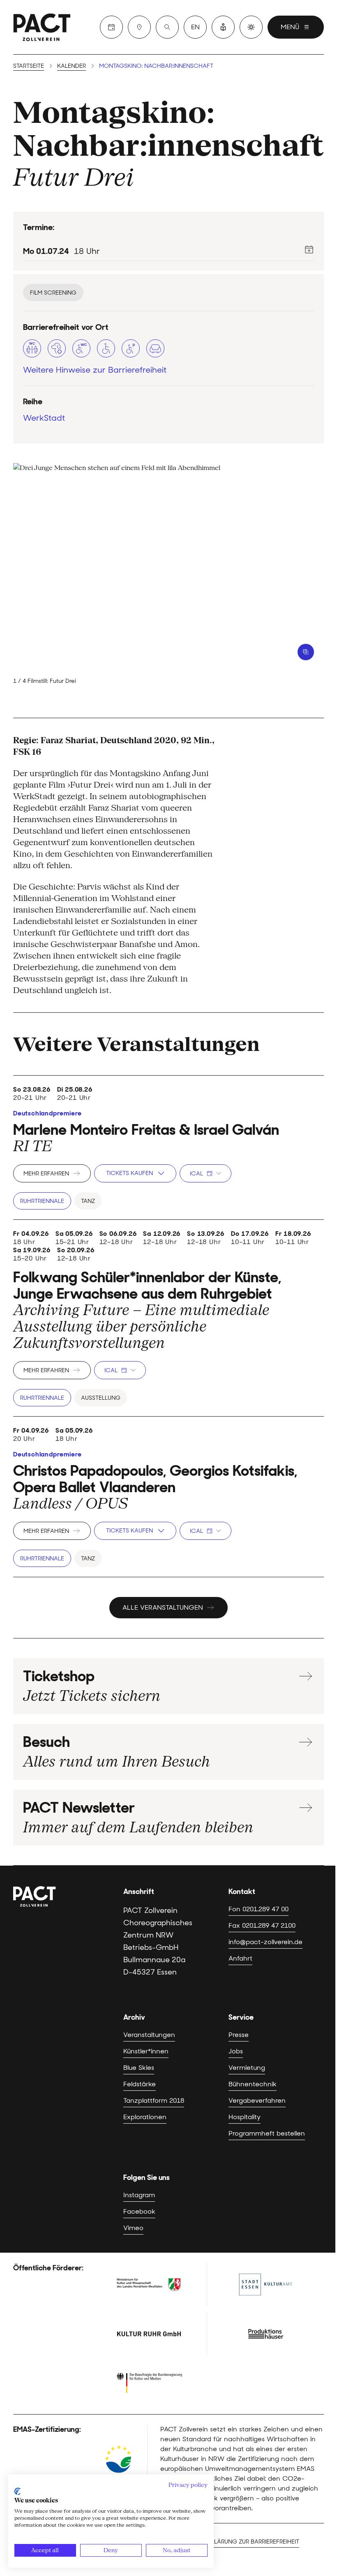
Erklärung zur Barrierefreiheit (252, 2541)
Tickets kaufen (129, 1173)
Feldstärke (140, 2084)
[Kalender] (111, 27)
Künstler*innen (146, 2051)
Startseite (29, 66)
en (195, 27)
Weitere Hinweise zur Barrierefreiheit (95, 370)
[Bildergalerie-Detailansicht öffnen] (306, 652)
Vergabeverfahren (257, 2100)
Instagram (139, 2195)
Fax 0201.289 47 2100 (262, 1925)
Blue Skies (139, 2068)
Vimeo (133, 2228)
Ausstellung (101, 1398)
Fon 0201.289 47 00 (259, 1909)
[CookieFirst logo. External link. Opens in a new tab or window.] (17, 2491)
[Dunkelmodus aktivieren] (251, 27)
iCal (196, 1173)
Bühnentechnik (253, 2084)
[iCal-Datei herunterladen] (309, 249)
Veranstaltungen (149, 2035)
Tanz (88, 1201)
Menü (290, 27)
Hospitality (245, 2117)
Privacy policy (188, 2485)
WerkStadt (44, 418)
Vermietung (247, 2068)
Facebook (139, 2211)
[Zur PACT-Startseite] (42, 27)
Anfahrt (240, 1958)
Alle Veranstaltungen (163, 1607)
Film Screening (53, 293)
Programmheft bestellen (267, 2133)
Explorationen (145, 2117)
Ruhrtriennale (42, 1201)
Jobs (236, 2051)
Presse (239, 2035)
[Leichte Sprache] (223, 27)
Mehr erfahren (46, 1173)
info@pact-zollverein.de (265, 1942)
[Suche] (167, 27)
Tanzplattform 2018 (154, 2100)
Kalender (72, 66)
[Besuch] (139, 27)
